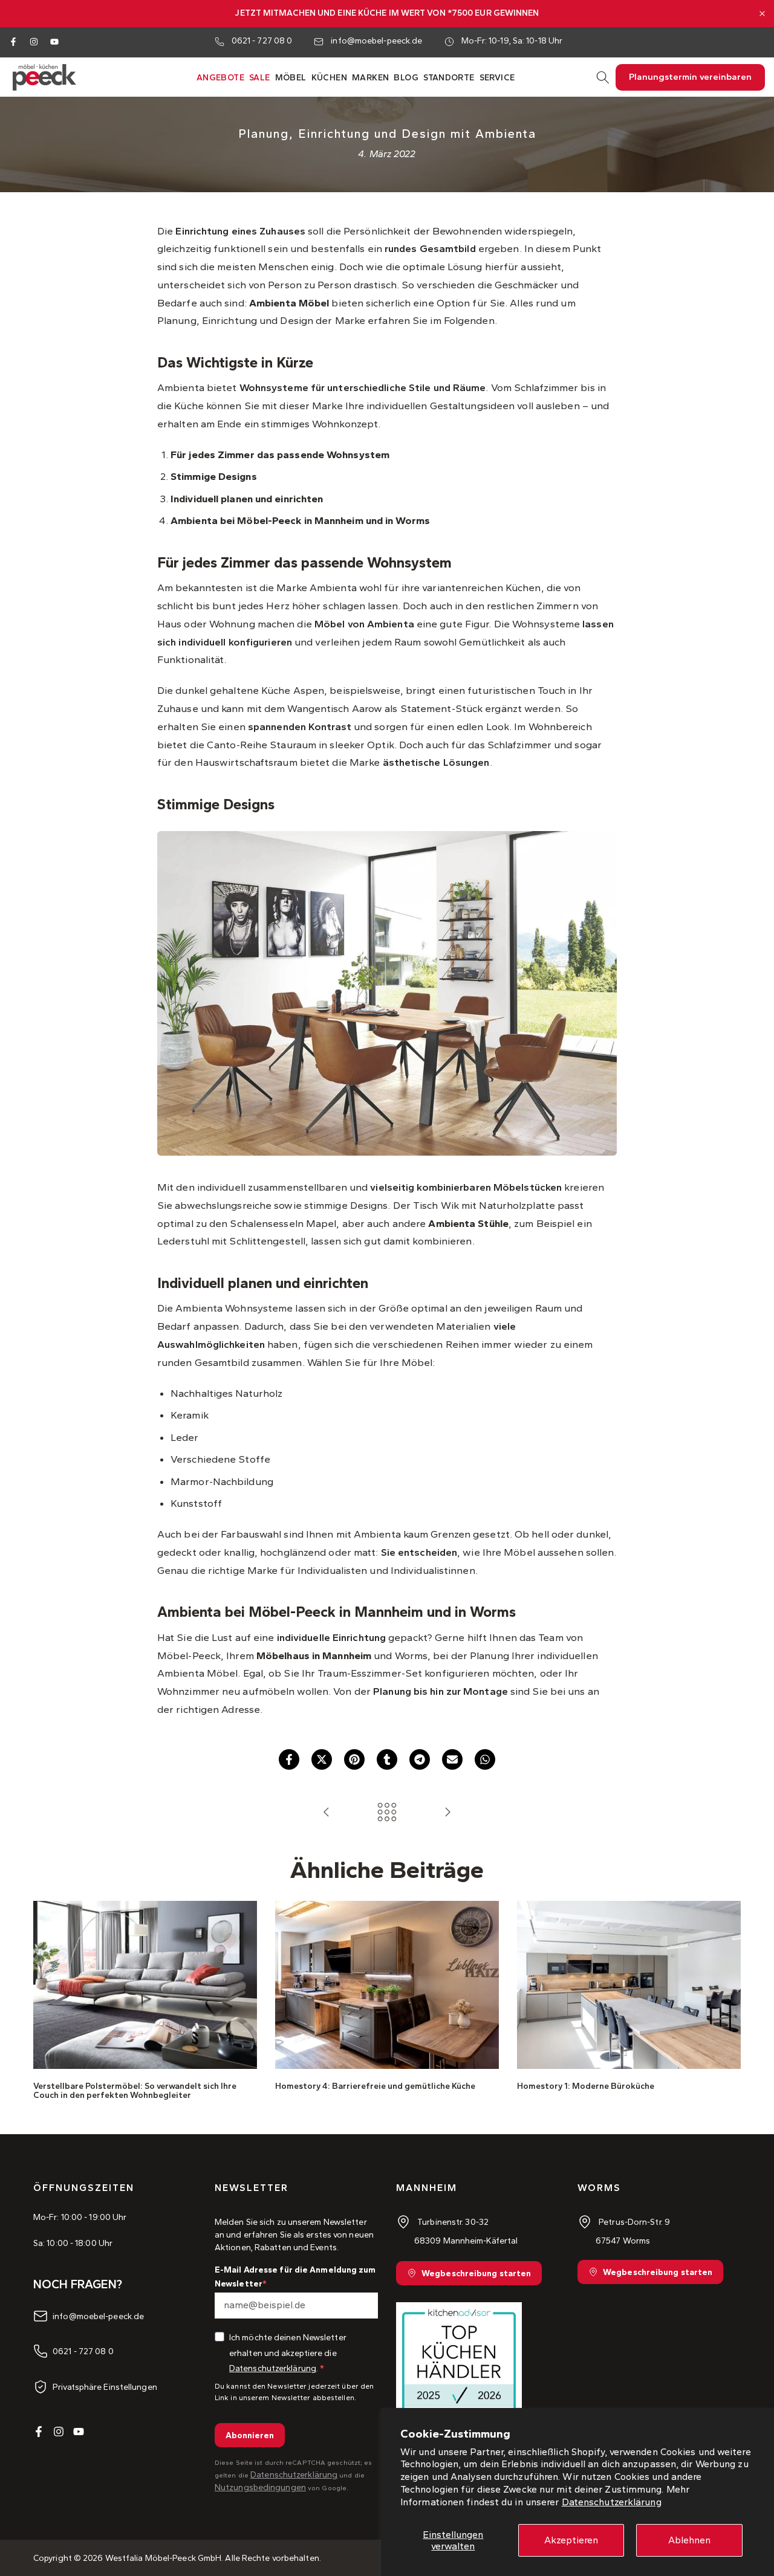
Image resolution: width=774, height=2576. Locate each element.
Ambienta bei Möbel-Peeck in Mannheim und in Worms (300, 520)
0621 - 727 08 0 (262, 41)
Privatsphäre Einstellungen (105, 2387)
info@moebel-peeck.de (376, 41)
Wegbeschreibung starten (476, 2273)
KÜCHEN (329, 78)
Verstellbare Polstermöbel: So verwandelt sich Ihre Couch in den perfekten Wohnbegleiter (135, 2090)
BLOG (406, 78)
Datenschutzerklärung (612, 2502)
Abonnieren (250, 2435)
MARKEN (370, 78)
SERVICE (497, 78)
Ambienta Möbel (289, 303)
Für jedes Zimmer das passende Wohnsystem (280, 455)
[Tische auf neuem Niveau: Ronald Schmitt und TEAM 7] (447, 1813)
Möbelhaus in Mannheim (314, 1655)
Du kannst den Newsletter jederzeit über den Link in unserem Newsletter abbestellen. (294, 2392)
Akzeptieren (571, 2540)
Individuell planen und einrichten (247, 499)
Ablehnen (689, 2540)
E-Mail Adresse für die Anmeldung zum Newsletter (295, 2277)
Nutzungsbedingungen (260, 2487)
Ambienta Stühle (468, 1223)
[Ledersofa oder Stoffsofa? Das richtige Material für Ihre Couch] (327, 1813)
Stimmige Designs (214, 476)
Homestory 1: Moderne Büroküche (586, 2086)
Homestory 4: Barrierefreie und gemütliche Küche (375, 2086)
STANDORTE (449, 78)
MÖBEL (291, 78)
